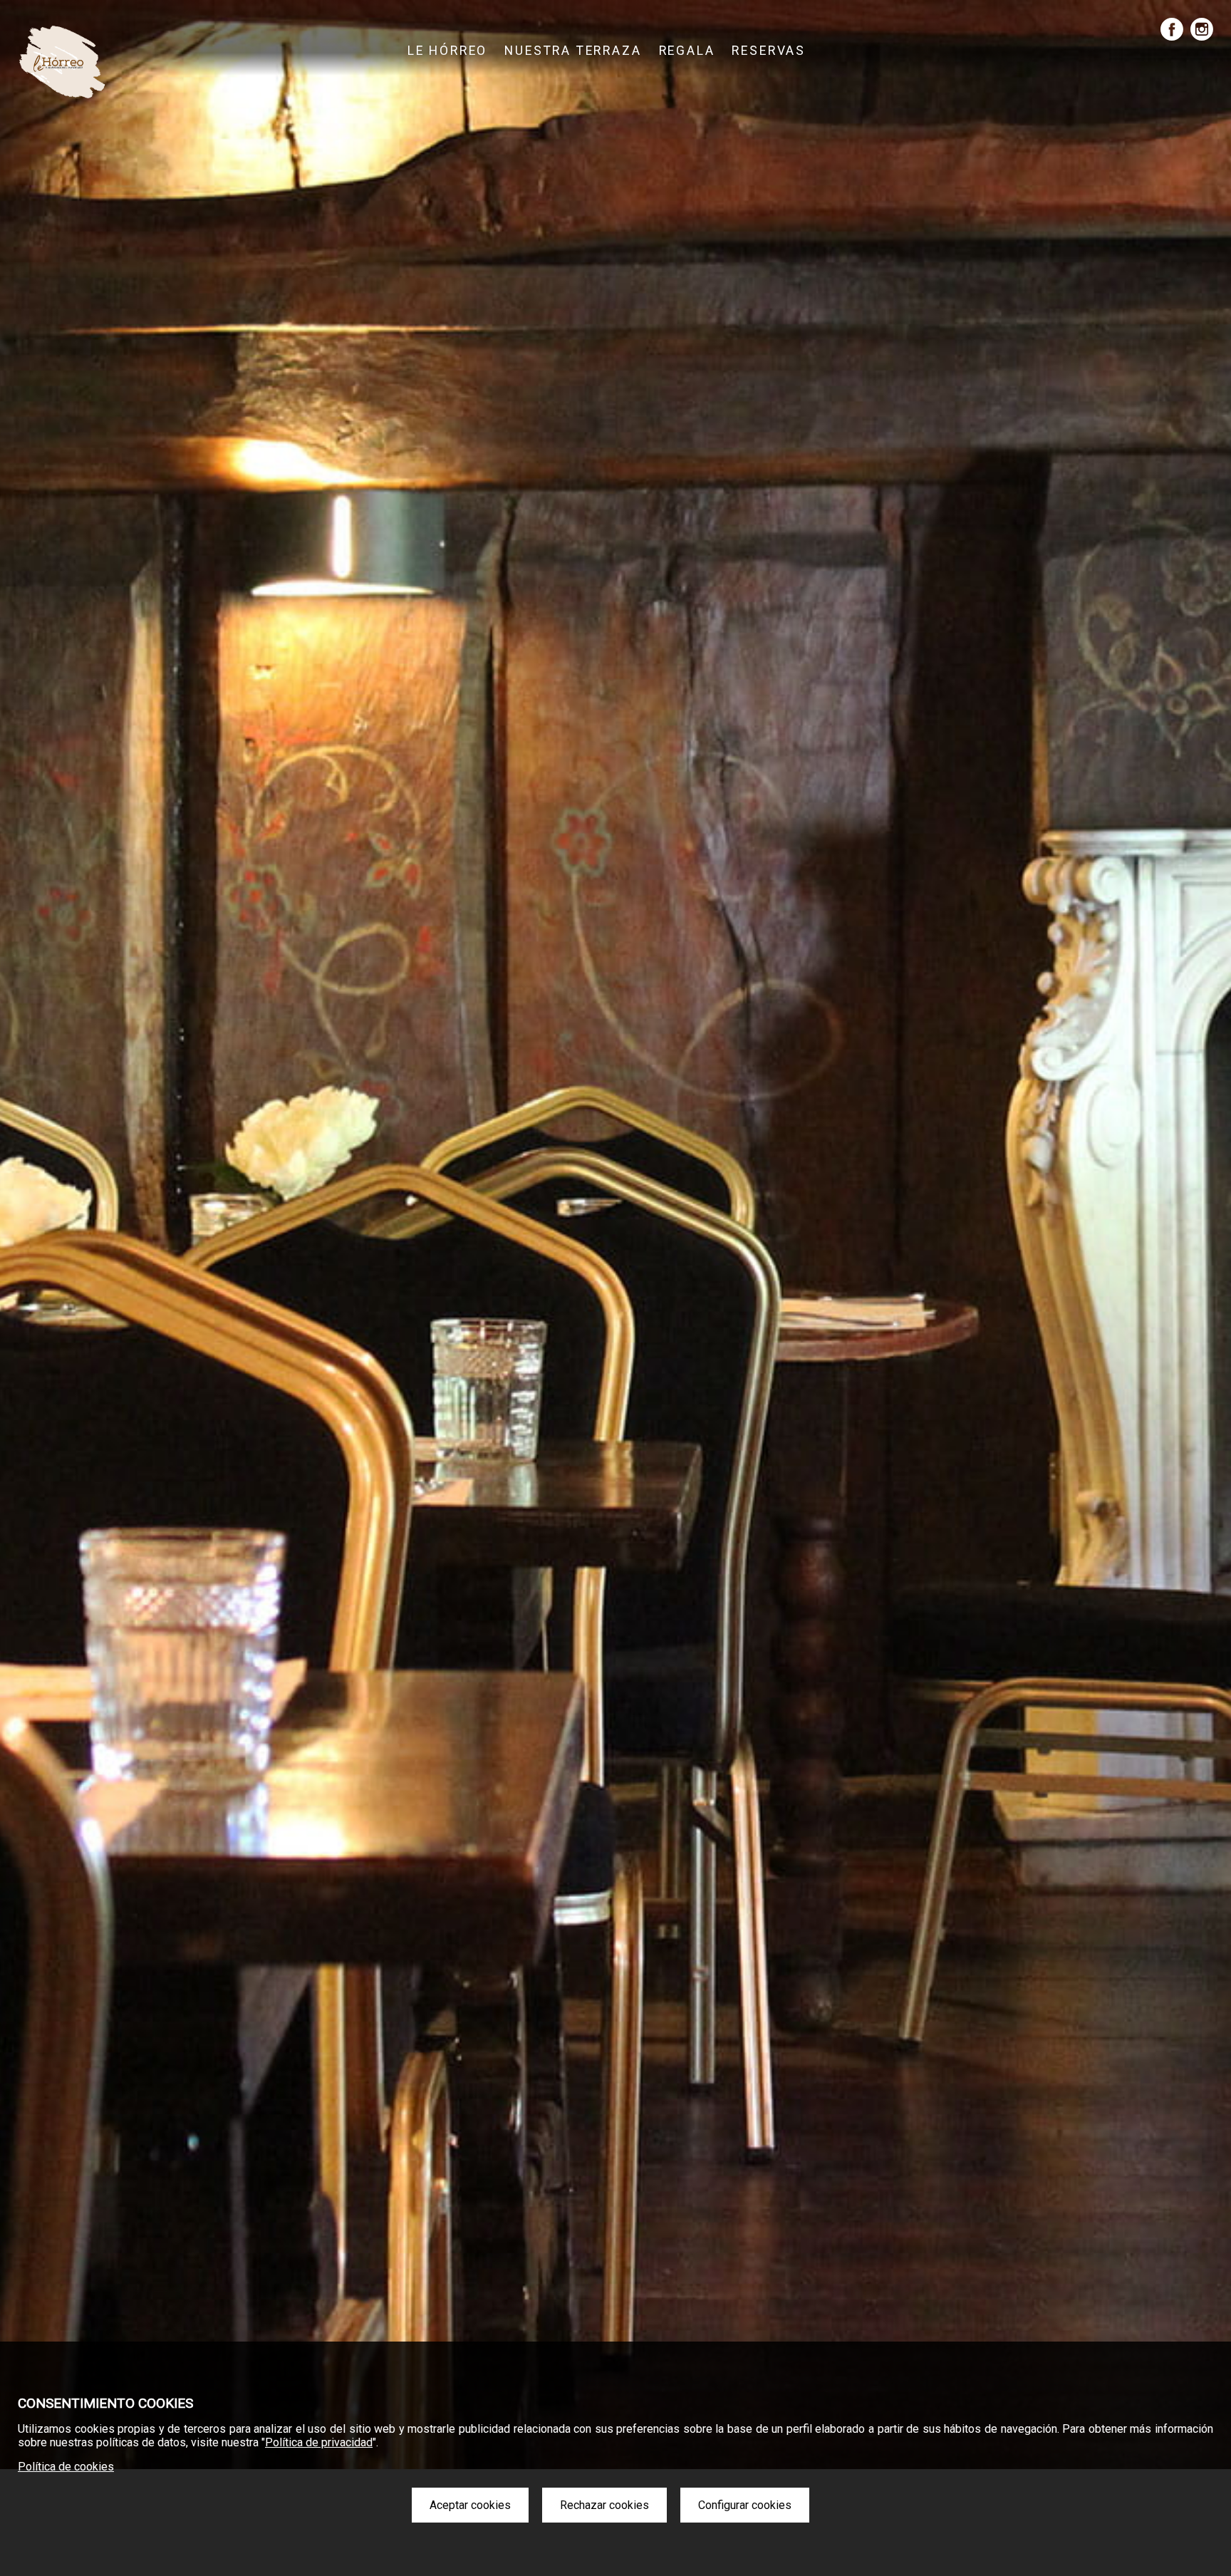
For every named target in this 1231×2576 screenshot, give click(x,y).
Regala (687, 51)
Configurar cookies (745, 2505)
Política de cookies (66, 2467)
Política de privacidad (319, 2442)
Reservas (769, 51)
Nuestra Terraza (573, 51)
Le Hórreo (447, 51)
